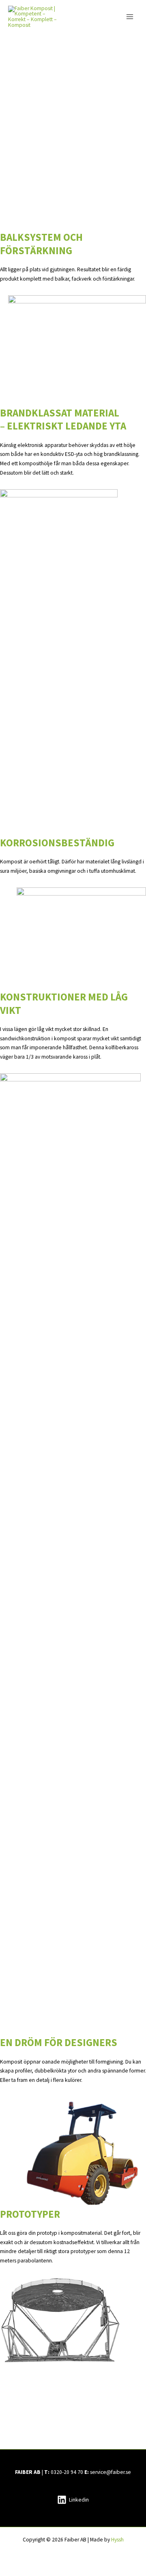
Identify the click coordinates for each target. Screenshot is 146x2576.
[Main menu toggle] (130, 17)
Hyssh (117, 2540)
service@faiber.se (111, 2472)
